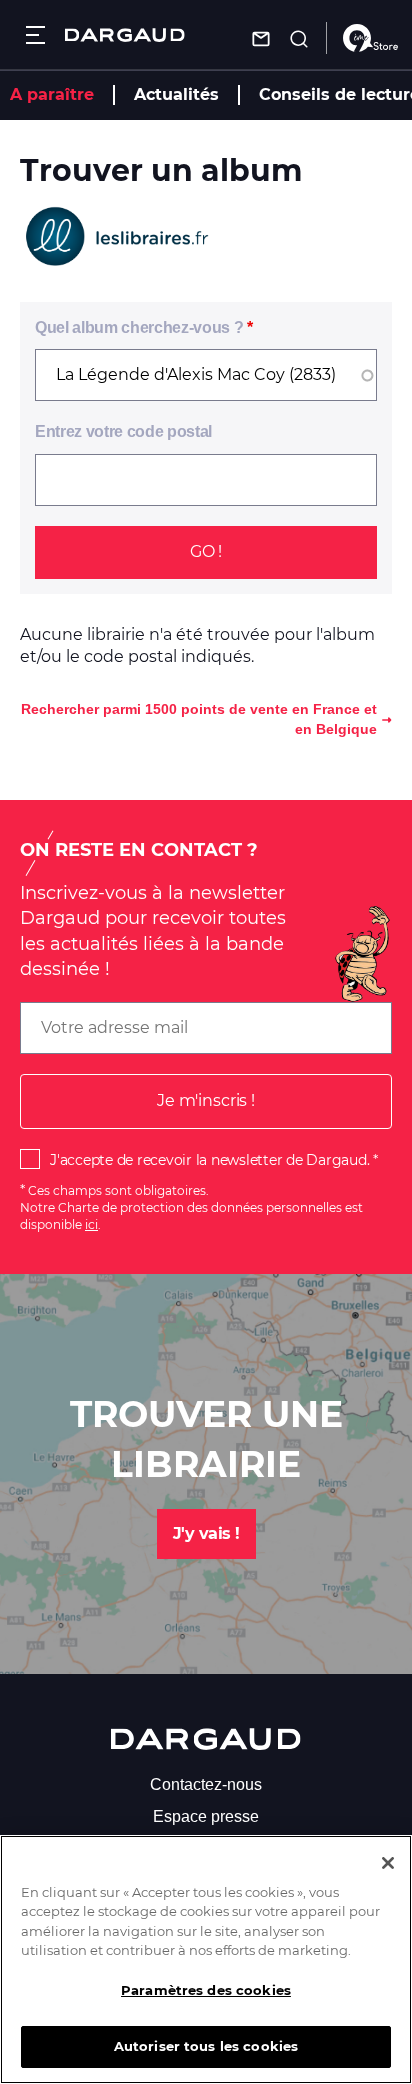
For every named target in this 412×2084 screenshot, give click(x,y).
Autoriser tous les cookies (206, 2046)
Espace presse (206, 1816)
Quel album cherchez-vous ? (139, 327)
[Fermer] (388, 1863)
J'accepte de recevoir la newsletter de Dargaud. (209, 1160)
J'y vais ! (206, 1533)
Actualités (176, 94)
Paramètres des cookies (206, 1990)
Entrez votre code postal (123, 431)
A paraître (52, 94)
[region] (206, 1959)
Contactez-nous (206, 1784)
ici (91, 1224)
